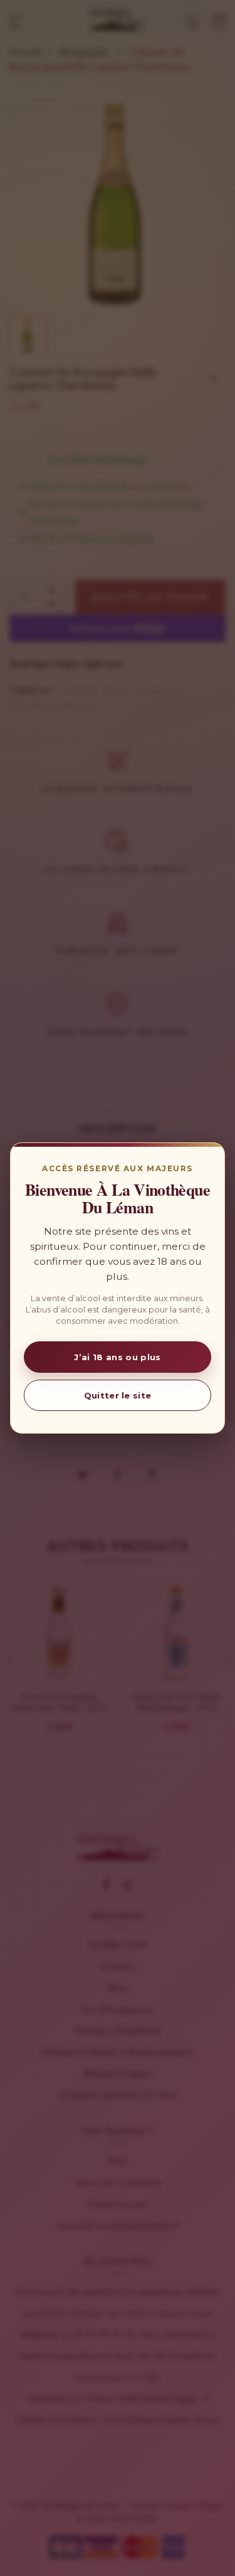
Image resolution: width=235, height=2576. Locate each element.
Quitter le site (118, 1395)
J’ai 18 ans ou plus (117, 1357)
